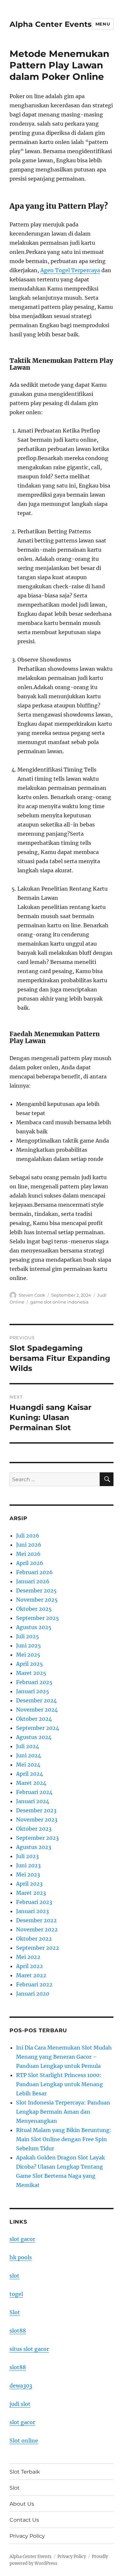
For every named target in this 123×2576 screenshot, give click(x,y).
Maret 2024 (31, 1783)
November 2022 (37, 1929)
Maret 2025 (31, 1673)
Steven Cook (32, 1295)
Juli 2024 (28, 1746)
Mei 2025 (28, 1655)
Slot (15, 2312)
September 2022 (38, 1948)
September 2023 (37, 1838)
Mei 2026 (28, 1554)
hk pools (21, 2257)
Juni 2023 (28, 1865)
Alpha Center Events (51, 24)
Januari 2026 (33, 1581)
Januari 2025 (33, 1691)
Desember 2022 (36, 1920)
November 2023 (37, 1820)
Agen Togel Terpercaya (70, 270)
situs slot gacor (29, 2349)
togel (16, 2294)
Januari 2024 (33, 1801)
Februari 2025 (34, 1682)
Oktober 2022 (34, 1939)
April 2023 (29, 1884)
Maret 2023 (31, 1893)
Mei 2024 (28, 1765)
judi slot (20, 2404)
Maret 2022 (31, 1975)
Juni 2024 (29, 1755)
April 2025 (30, 1664)
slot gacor (22, 2239)
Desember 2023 (36, 1810)
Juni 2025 (29, 1645)
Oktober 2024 (34, 1719)
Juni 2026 (29, 1545)
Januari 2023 (32, 1911)
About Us (22, 2504)
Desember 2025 (36, 1590)
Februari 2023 (34, 1902)
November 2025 (37, 1600)
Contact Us (24, 2520)
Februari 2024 (34, 1792)
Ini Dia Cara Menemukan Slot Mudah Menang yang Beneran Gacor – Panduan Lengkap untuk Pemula (64, 2057)
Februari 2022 (34, 1984)
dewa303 (21, 2386)
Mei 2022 (28, 1957)
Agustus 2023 (34, 1847)
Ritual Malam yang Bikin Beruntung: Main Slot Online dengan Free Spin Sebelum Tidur (64, 2139)
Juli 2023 (27, 1856)
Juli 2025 (28, 1636)
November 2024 (37, 1710)
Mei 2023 (28, 1874)
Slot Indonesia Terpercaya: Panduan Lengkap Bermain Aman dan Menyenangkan (63, 2112)
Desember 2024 (36, 1700)
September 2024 (38, 1728)
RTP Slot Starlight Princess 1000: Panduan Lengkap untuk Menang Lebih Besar (60, 2084)
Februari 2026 (34, 1572)
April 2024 (30, 1774)
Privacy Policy (27, 2536)
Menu (103, 24)
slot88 (18, 2331)
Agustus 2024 (34, 1737)
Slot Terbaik (25, 2472)
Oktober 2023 (34, 1829)
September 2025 (38, 1618)
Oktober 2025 (34, 1609)
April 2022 (30, 1966)
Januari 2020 (33, 1994)
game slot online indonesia (59, 1302)
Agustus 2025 (34, 1627)
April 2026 (30, 1563)
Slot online (24, 2441)
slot (14, 2276)
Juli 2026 (28, 1536)
